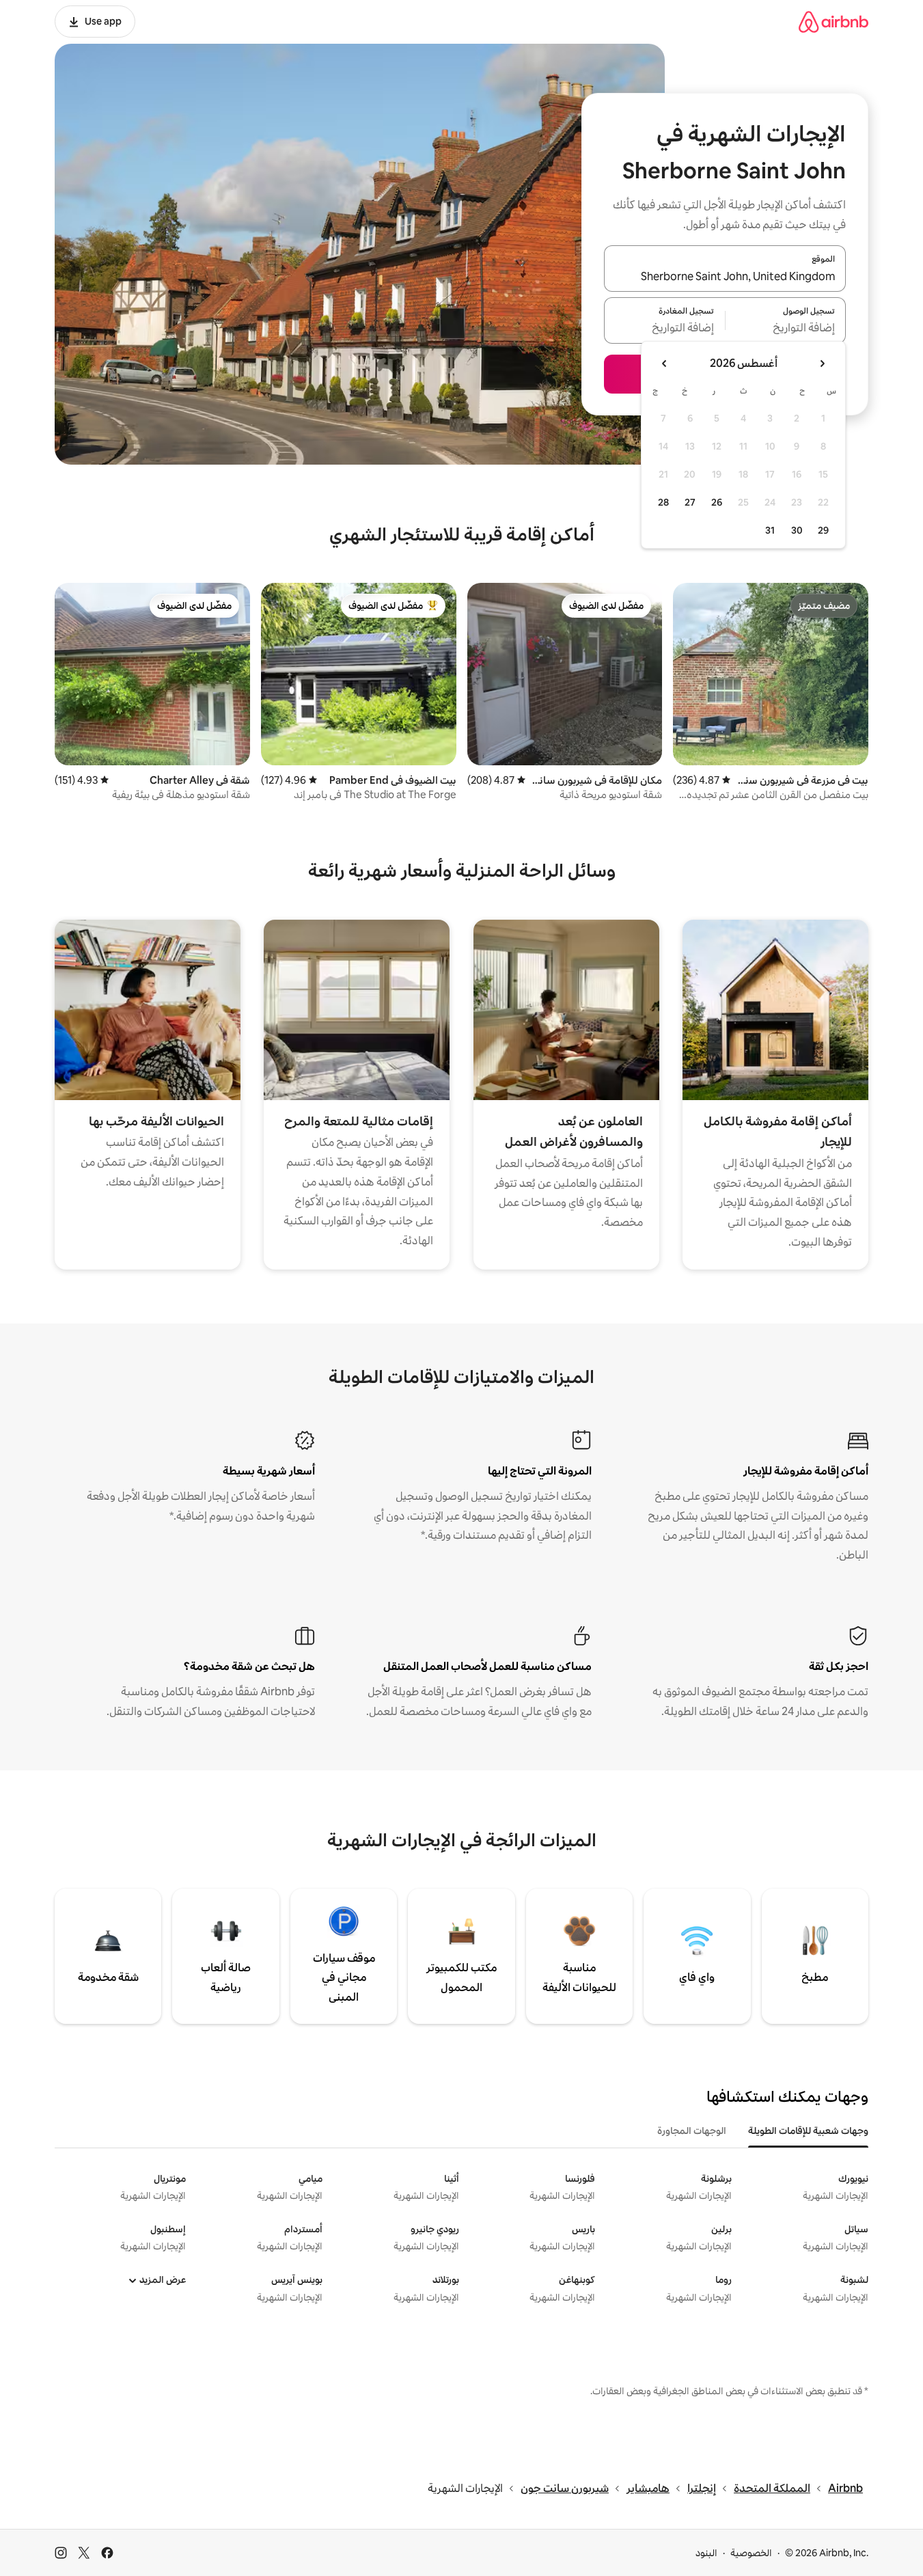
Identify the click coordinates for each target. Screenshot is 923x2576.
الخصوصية (751, 2553)
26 (717, 502)
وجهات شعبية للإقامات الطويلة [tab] (808, 2130)
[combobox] (725, 277)
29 (823, 530)
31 (770, 530)
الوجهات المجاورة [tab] (692, 2130)
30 (797, 530)
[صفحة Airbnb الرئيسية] (834, 22)
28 (663, 502)
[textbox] (786, 329)
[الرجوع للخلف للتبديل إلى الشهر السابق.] (822, 364)
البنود (706, 2553)
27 (690, 502)
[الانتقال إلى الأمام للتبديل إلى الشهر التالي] (665, 364)
